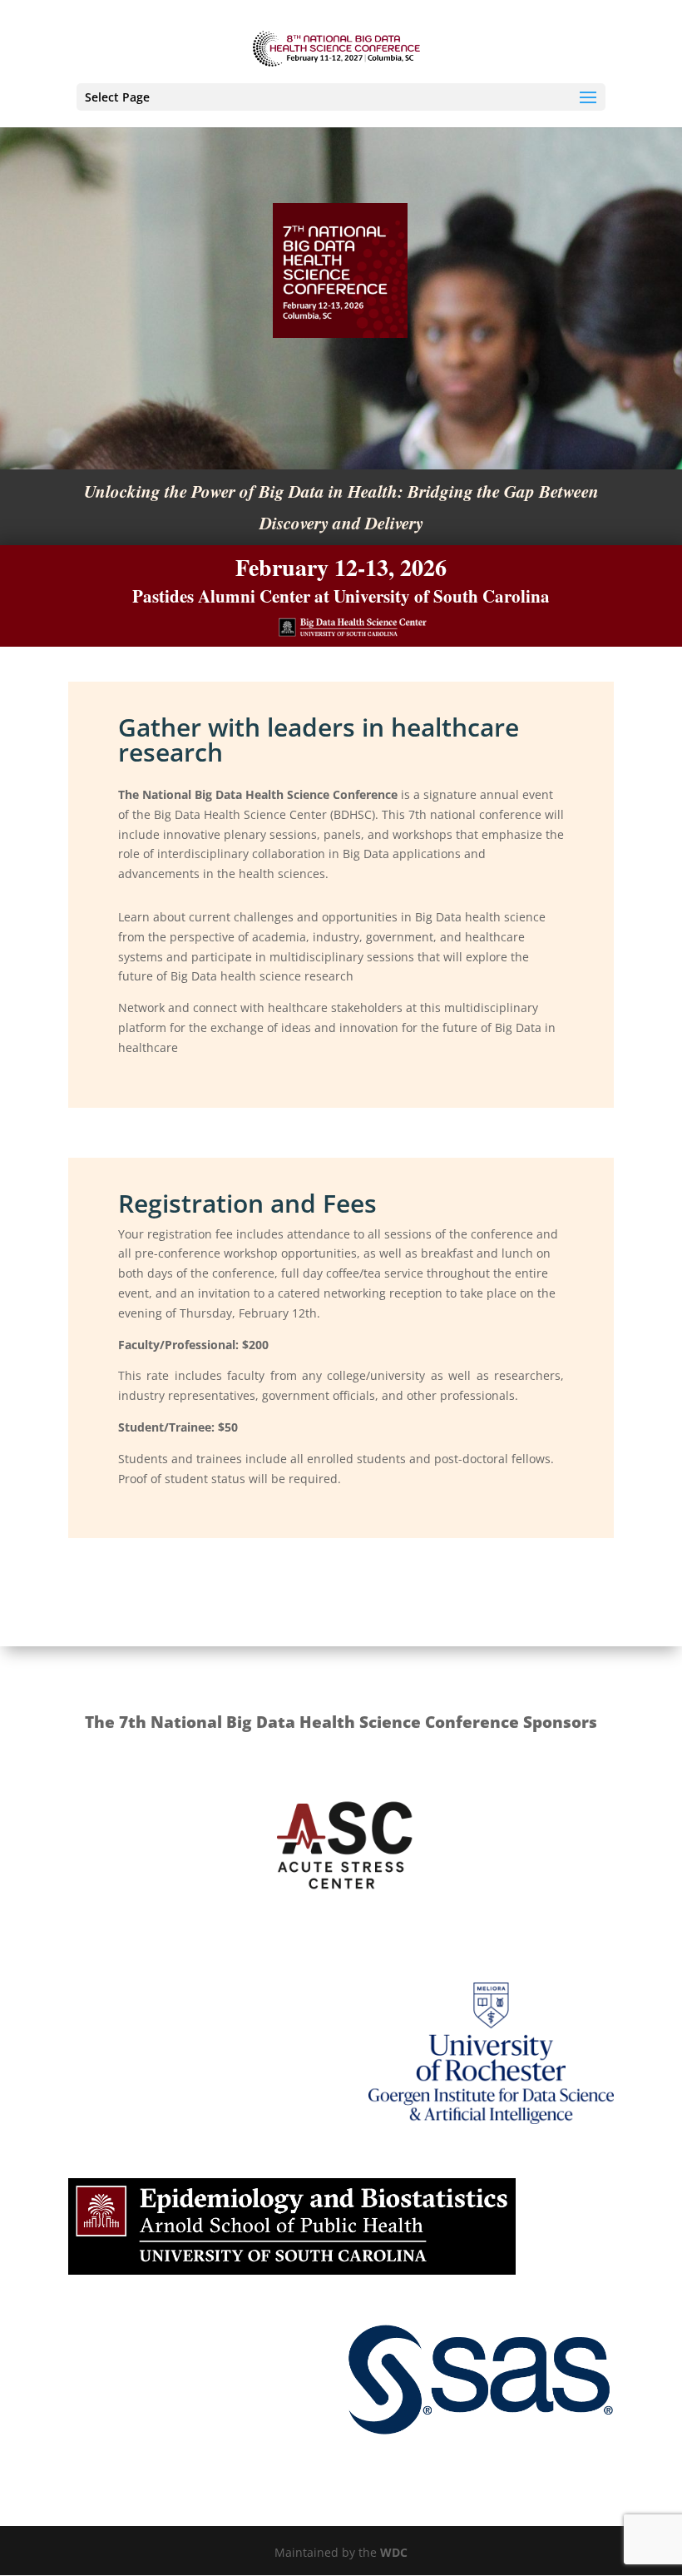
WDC (394, 2552)
